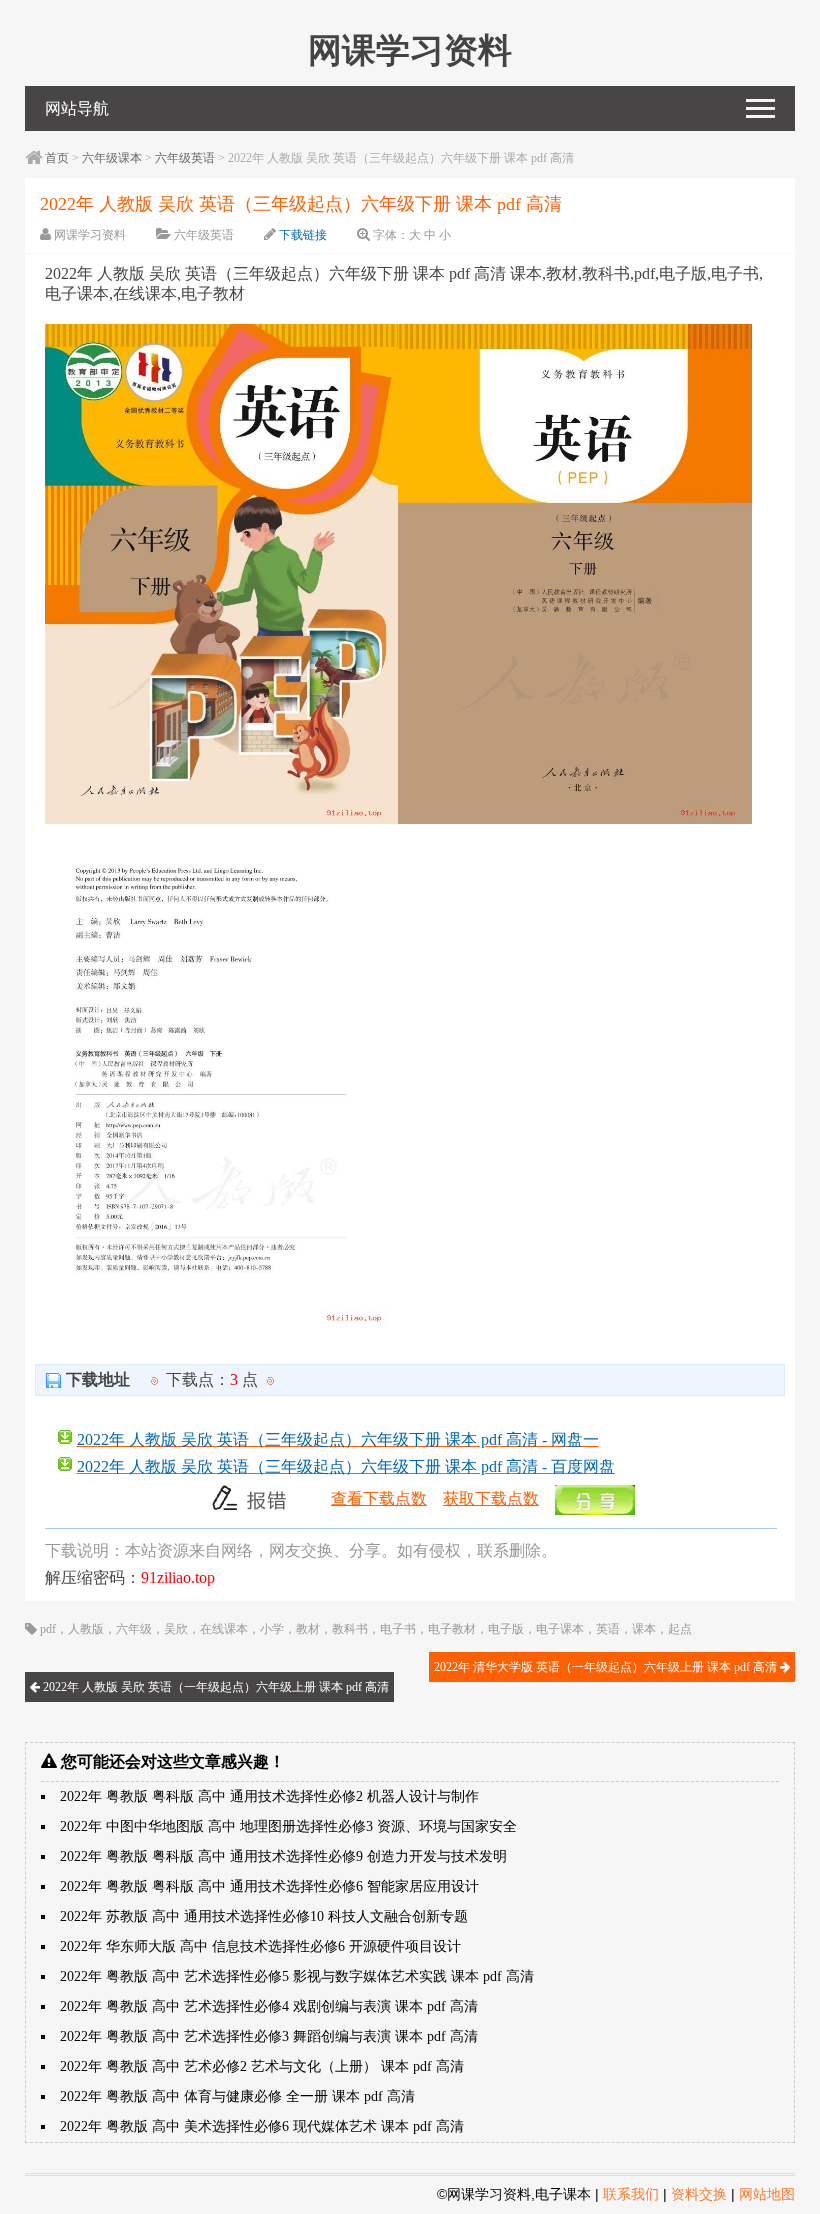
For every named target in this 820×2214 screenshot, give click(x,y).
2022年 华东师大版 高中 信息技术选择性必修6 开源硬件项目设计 (260, 1946)
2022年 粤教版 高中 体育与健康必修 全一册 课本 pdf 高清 (237, 2096)
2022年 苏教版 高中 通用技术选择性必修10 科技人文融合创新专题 (264, 1916)
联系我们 (631, 2194)
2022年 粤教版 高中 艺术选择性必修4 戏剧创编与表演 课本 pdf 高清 (269, 2006)
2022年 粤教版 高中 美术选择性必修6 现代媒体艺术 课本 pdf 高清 (262, 2126)
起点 (680, 1629)
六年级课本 (112, 158)
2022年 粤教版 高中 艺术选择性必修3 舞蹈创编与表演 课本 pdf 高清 (269, 2036)
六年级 (134, 1629)
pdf (48, 1629)
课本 (644, 1629)
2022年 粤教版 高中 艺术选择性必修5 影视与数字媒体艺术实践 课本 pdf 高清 (297, 1976)
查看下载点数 (379, 1498)
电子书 (398, 1629)
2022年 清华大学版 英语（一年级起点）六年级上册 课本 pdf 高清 (607, 1667)
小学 (272, 1629)
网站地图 (767, 2194)
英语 (608, 1629)
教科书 (350, 1629)
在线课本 (224, 1629)
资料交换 (699, 2194)
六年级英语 (185, 158)
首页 (57, 158)
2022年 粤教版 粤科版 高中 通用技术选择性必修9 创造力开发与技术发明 (283, 1856)
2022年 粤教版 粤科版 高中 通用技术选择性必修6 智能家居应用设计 (269, 1886)
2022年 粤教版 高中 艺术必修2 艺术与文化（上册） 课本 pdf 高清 (262, 2066)
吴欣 (176, 1629)
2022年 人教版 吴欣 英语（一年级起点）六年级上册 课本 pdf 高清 (214, 1687)
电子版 (506, 1629)
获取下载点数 (491, 1498)
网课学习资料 (90, 235)
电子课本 (560, 1629)
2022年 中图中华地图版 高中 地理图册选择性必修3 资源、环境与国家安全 (288, 1826)
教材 (308, 1629)
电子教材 (452, 1629)
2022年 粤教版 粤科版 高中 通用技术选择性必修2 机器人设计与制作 (269, 1796)
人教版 (86, 1629)
